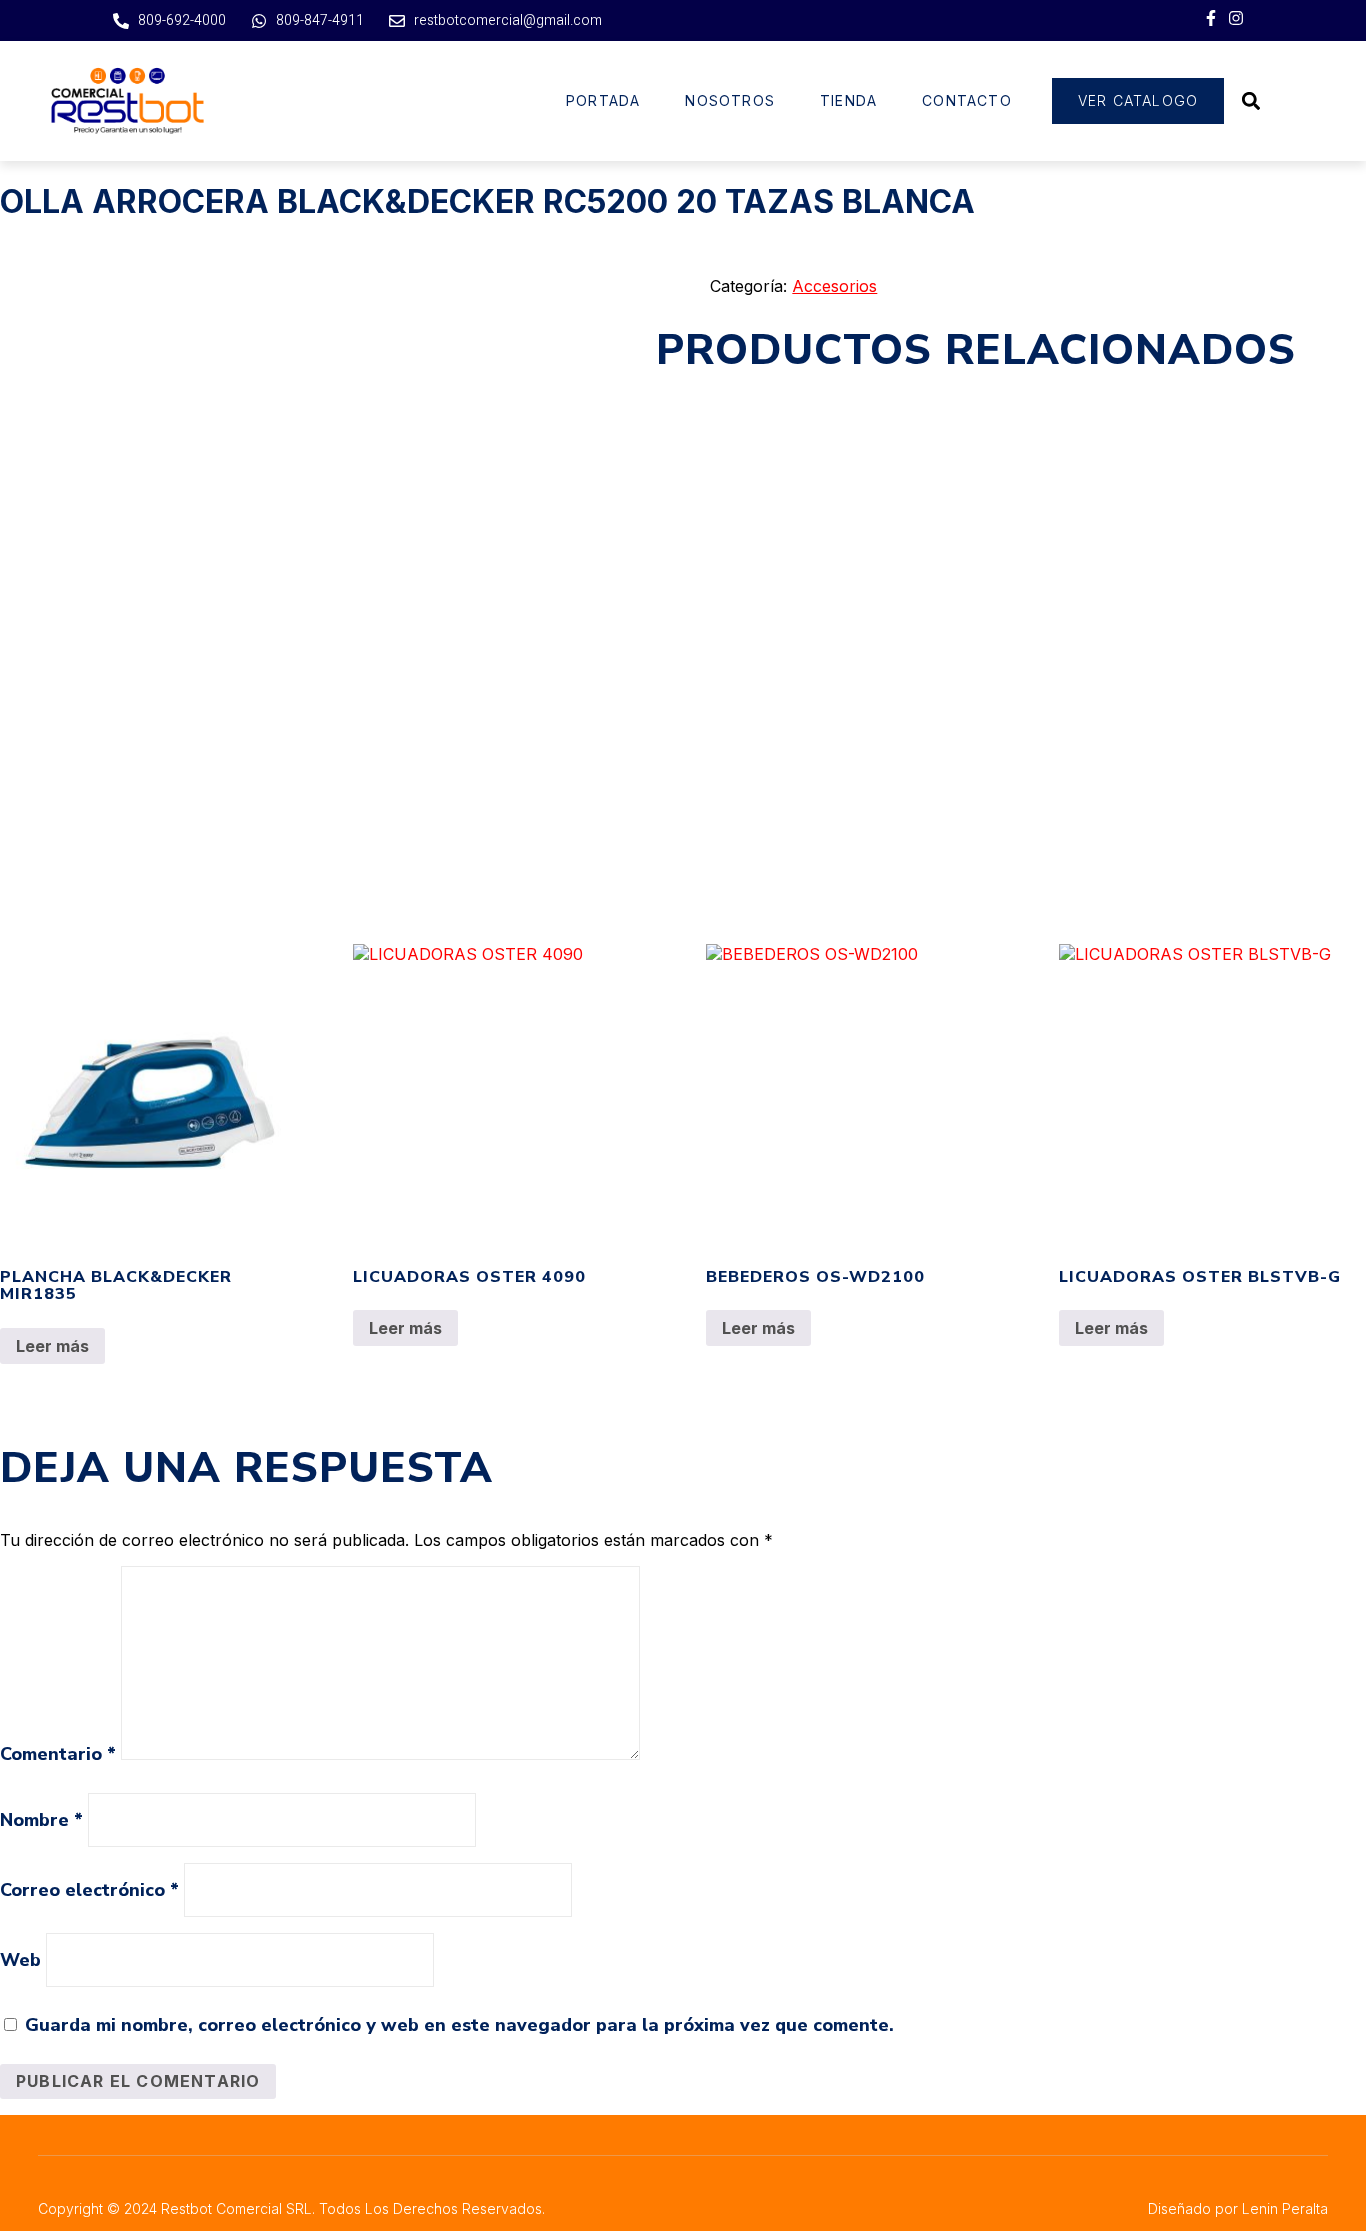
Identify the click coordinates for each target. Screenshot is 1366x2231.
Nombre (41, 1820)
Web (20, 1960)
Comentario (58, 1754)
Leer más (52, 1346)
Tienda (848, 100)
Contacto (967, 100)
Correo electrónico (89, 1890)
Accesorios (834, 286)
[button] (1250, 100)
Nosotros (730, 100)
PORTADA (603, 100)
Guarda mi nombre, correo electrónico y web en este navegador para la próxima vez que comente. (459, 2025)
